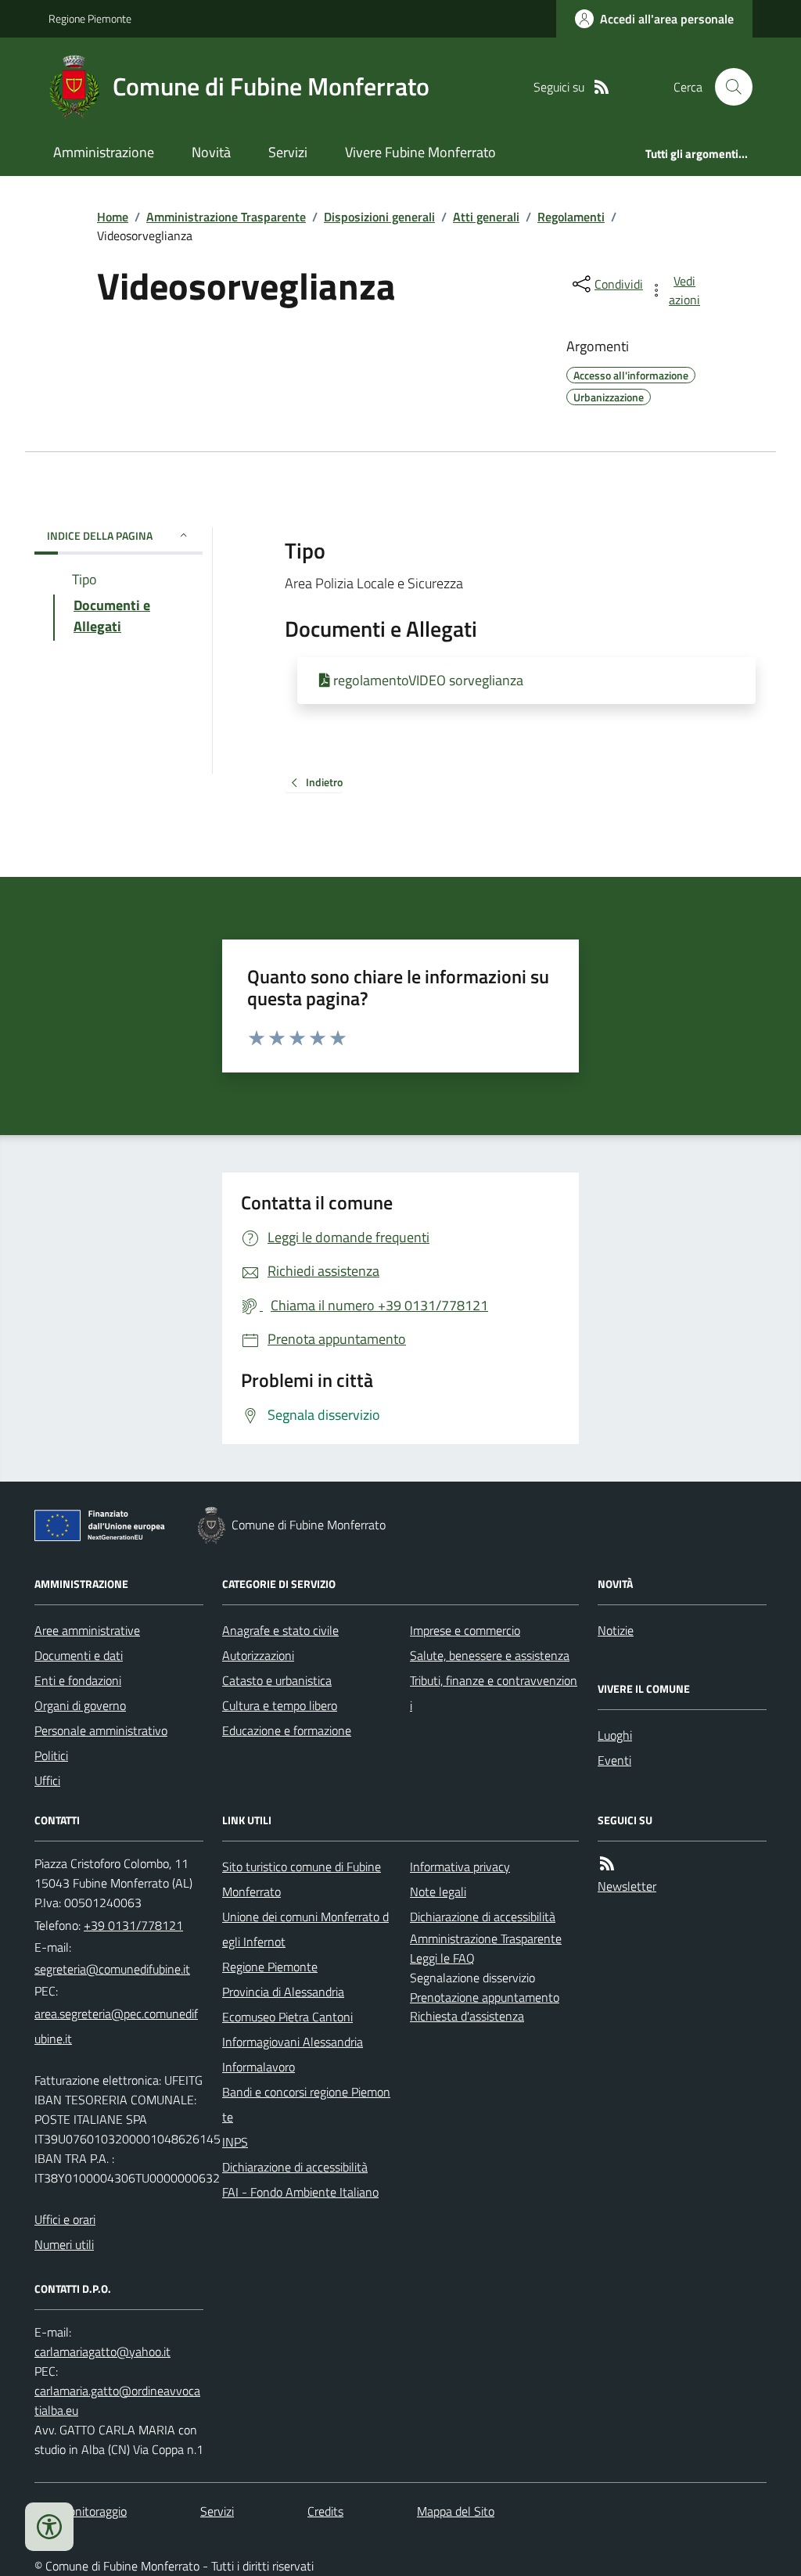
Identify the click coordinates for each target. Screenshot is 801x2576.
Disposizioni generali (379, 217)
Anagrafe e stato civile (280, 1630)
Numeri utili (64, 2244)
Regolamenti (571, 217)
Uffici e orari (65, 2219)
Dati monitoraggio (81, 2511)
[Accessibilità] (49, 2527)
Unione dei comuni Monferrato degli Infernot (305, 1929)
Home (113, 217)
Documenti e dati (79, 1655)
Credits (325, 2511)
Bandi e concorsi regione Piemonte (306, 2104)
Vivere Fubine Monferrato (420, 152)
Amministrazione (104, 152)
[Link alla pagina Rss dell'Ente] (607, 1864)
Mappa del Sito (456, 2511)
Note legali (438, 1892)
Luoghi (615, 1735)
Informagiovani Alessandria (293, 2042)
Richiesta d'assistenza (467, 2016)
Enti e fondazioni (78, 1680)
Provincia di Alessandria (283, 1992)
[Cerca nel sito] (727, 87)
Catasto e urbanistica (277, 1680)
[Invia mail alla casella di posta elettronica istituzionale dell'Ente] (112, 1969)
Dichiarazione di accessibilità (295, 2167)
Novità (211, 152)
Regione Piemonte (90, 18)
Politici (51, 1755)
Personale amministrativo (101, 1730)
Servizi (288, 152)
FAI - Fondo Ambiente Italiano (300, 2192)
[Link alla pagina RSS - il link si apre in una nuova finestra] (602, 87)
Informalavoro (259, 2067)
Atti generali (486, 217)
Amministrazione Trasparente (226, 217)
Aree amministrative (87, 1630)
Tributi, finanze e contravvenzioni (494, 1693)
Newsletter (627, 1886)
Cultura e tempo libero (280, 1705)
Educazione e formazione (287, 1730)
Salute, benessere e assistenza (490, 1655)
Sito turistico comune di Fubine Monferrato (302, 1879)
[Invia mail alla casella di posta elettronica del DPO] (102, 2352)
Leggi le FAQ (442, 1958)
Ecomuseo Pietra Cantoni (287, 2017)
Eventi (614, 1760)
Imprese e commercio (465, 1630)
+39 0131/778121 (133, 1925)
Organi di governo (80, 1705)
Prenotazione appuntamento (485, 1997)
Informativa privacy (460, 1866)
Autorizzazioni (258, 1655)
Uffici (47, 1780)
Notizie (616, 1630)
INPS (235, 2142)
